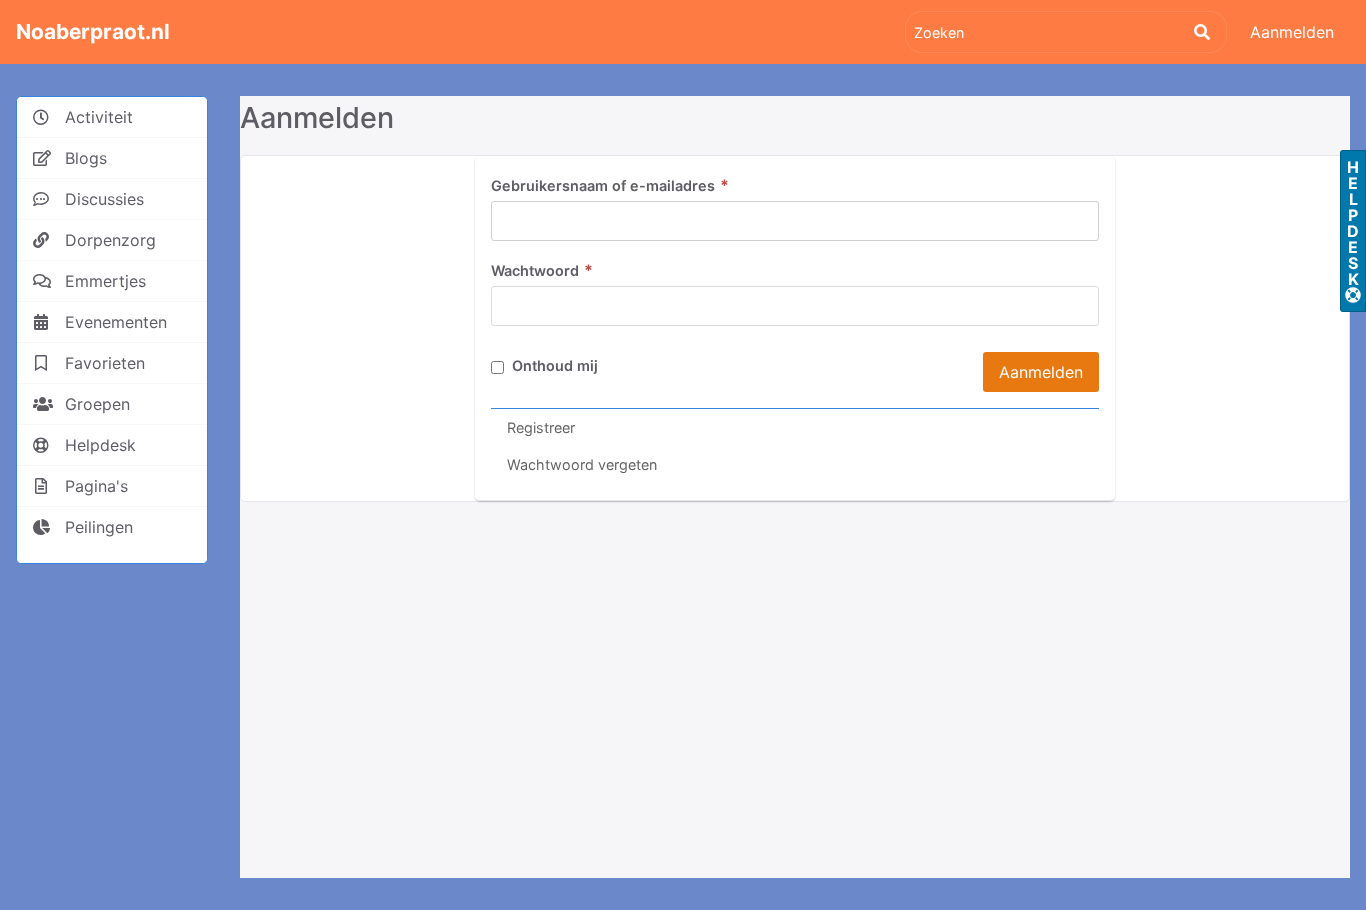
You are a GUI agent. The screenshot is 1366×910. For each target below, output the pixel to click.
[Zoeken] (1202, 32)
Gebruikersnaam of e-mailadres (610, 185)
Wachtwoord (542, 270)
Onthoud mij (553, 365)
